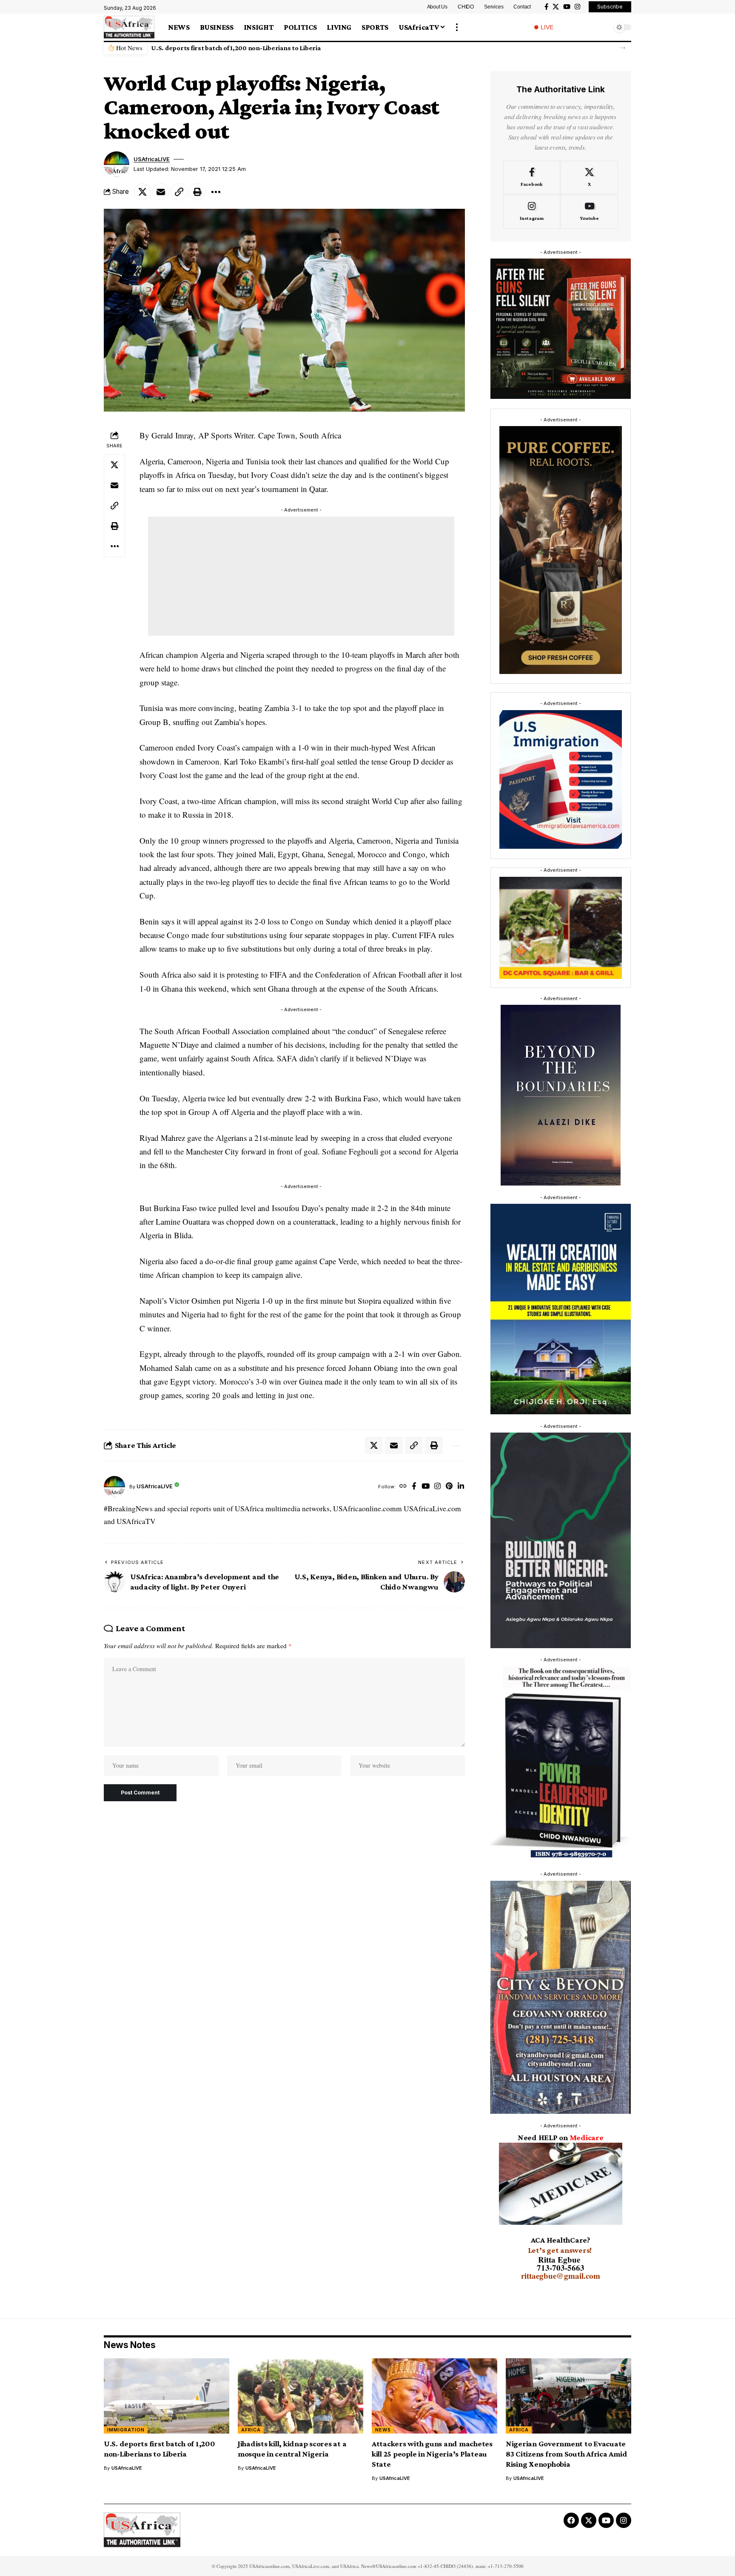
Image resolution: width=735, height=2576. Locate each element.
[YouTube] (567, 7)
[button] (457, 27)
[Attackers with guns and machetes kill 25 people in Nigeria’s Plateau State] (434, 2396)
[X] (556, 7)
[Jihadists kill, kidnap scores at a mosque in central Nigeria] (301, 2396)
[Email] (161, 192)
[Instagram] (577, 7)
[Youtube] (589, 212)
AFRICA (251, 2430)
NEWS (383, 2430)
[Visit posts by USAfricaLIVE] (114, 1560)
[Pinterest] (449, 1560)
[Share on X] (142, 192)
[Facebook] (546, 7)
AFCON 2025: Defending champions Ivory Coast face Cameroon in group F (186, 1431)
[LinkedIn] (461, 1560)
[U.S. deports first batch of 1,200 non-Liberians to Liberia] (167, 2396)
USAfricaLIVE (152, 159)
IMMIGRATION (126, 2430)
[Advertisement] (301, 576)
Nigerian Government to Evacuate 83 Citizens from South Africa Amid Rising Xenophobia (567, 2454)
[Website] (403, 1560)
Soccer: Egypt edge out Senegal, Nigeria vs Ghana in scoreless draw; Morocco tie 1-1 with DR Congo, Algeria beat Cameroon (396, 1439)
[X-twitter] (589, 2520)
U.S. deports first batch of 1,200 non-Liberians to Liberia (236, 48)
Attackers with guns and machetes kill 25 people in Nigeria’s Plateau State (432, 2454)
